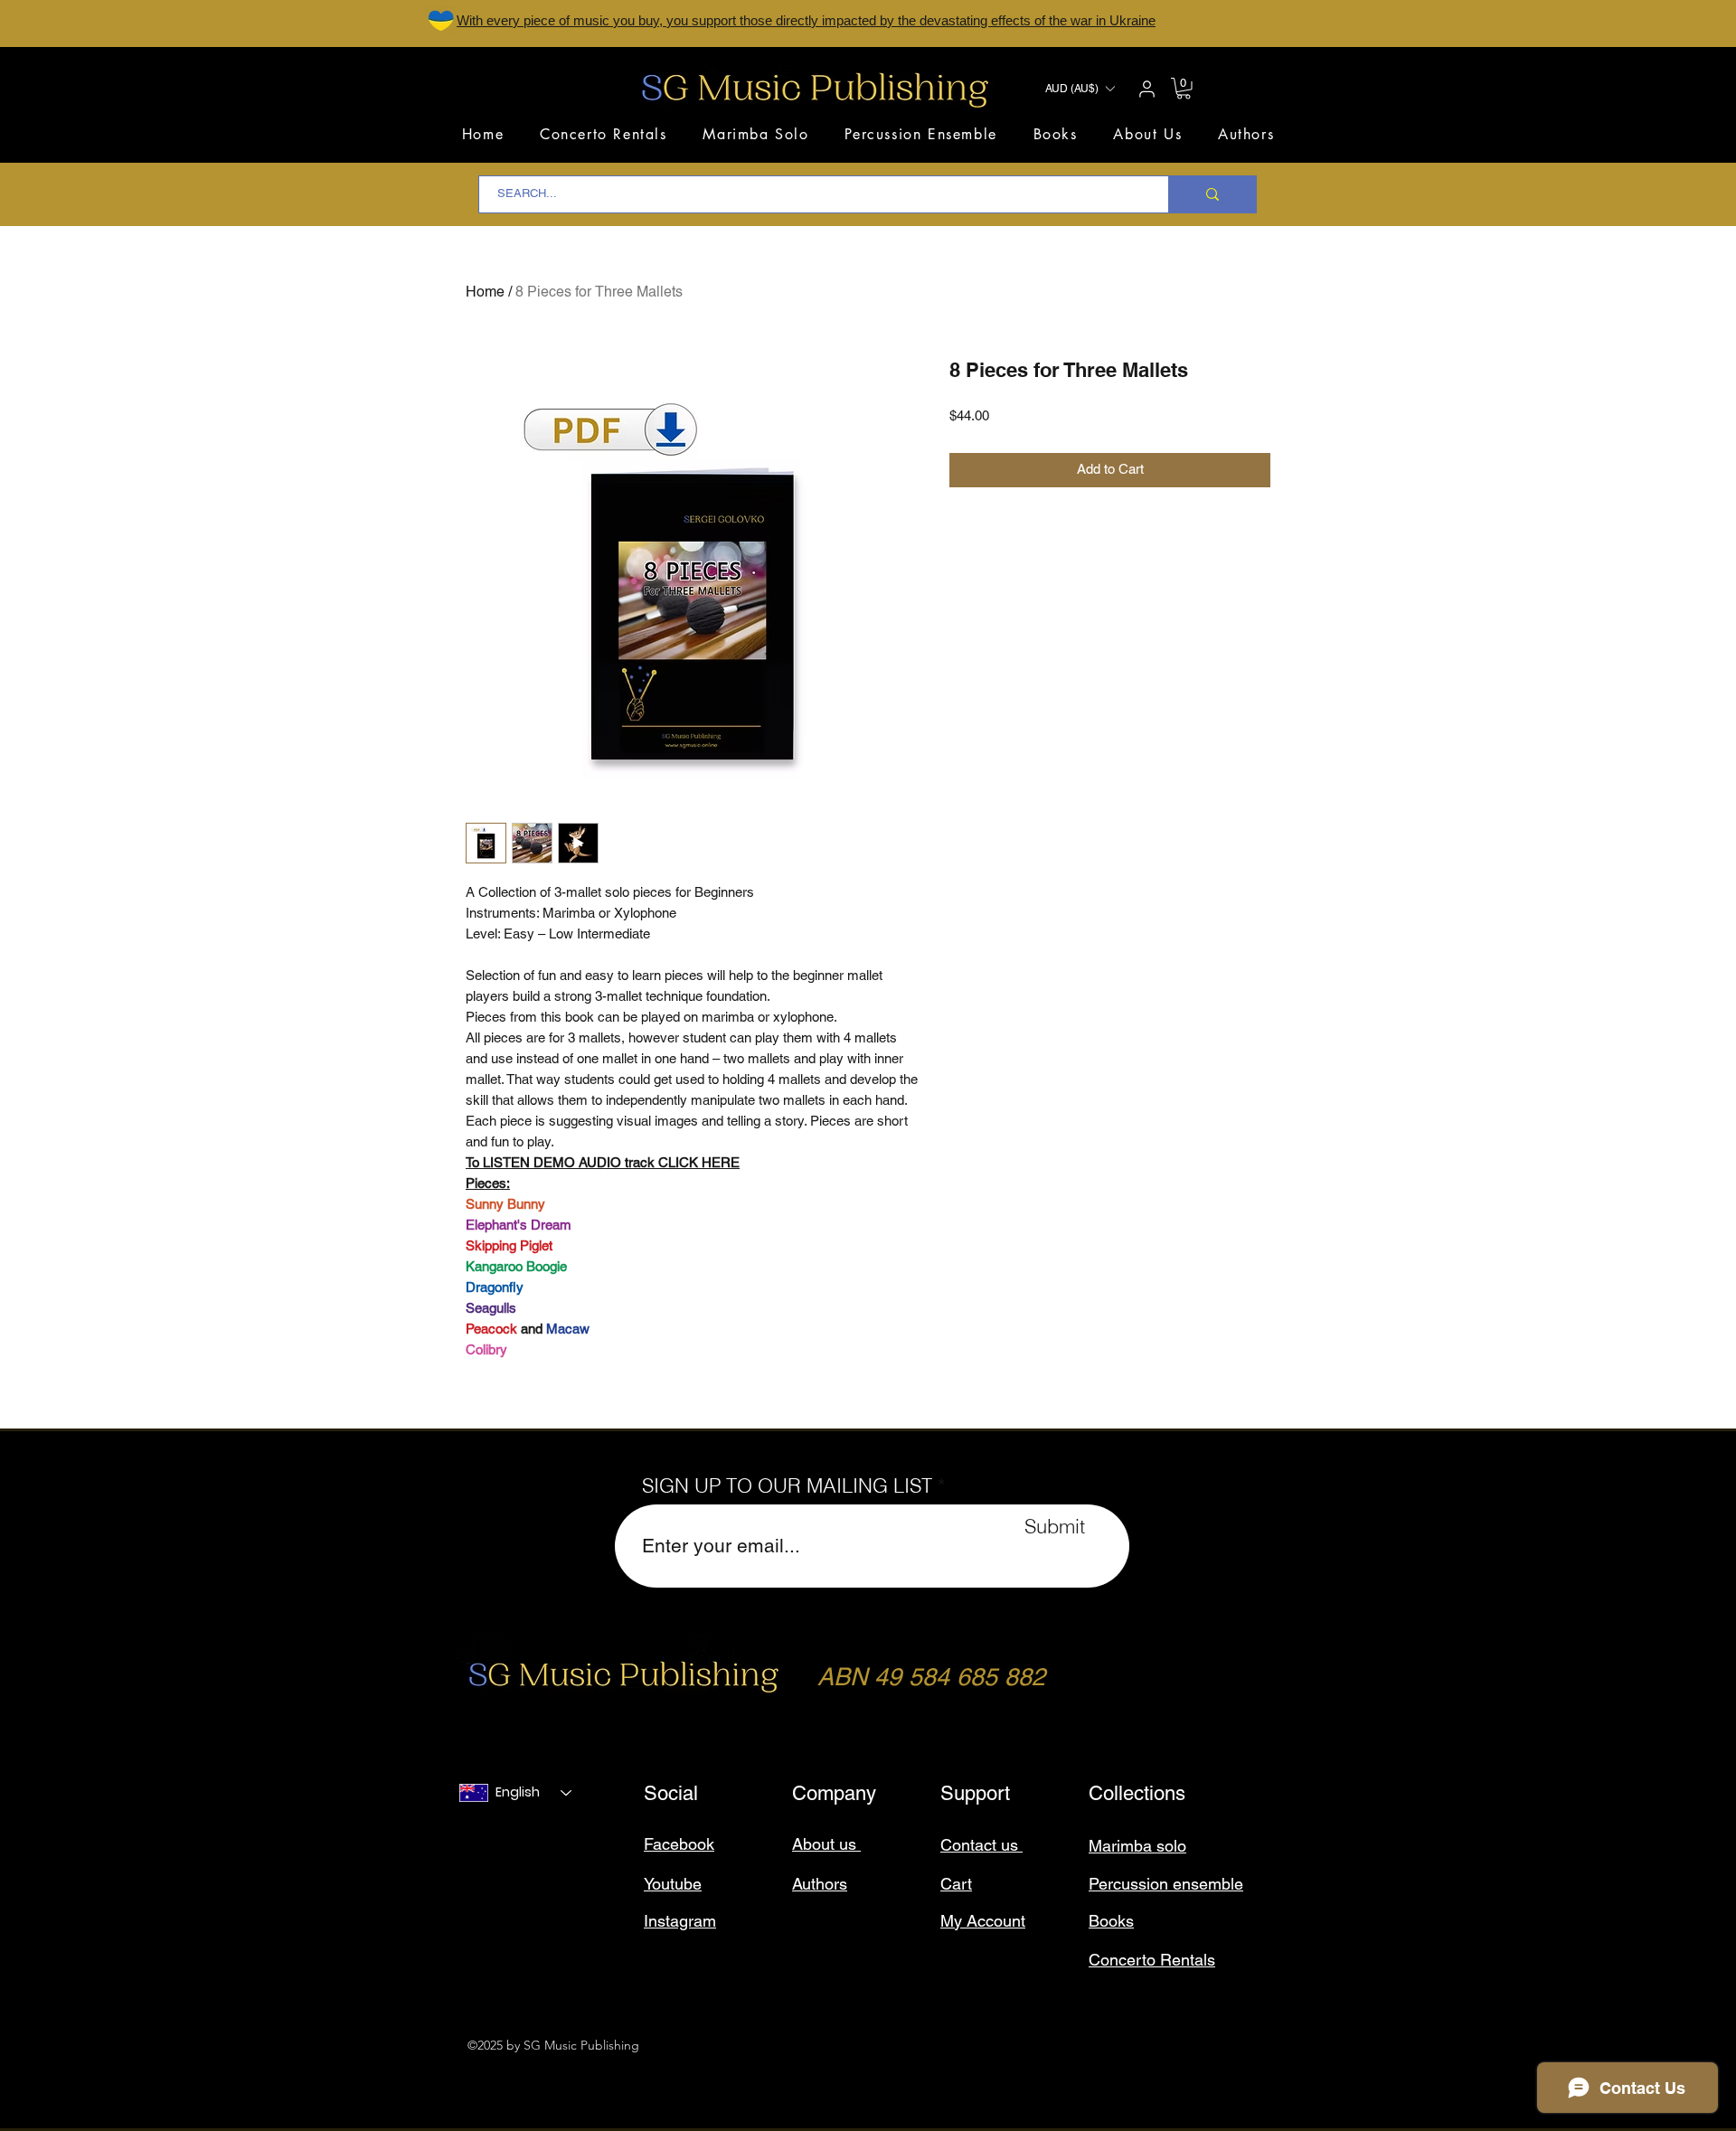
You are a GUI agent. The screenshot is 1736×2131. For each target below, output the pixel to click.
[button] (1080, 89)
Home (485, 293)
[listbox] (1080, 89)
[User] (1146, 89)
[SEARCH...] (1212, 194)
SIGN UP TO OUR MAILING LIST (787, 1485)
